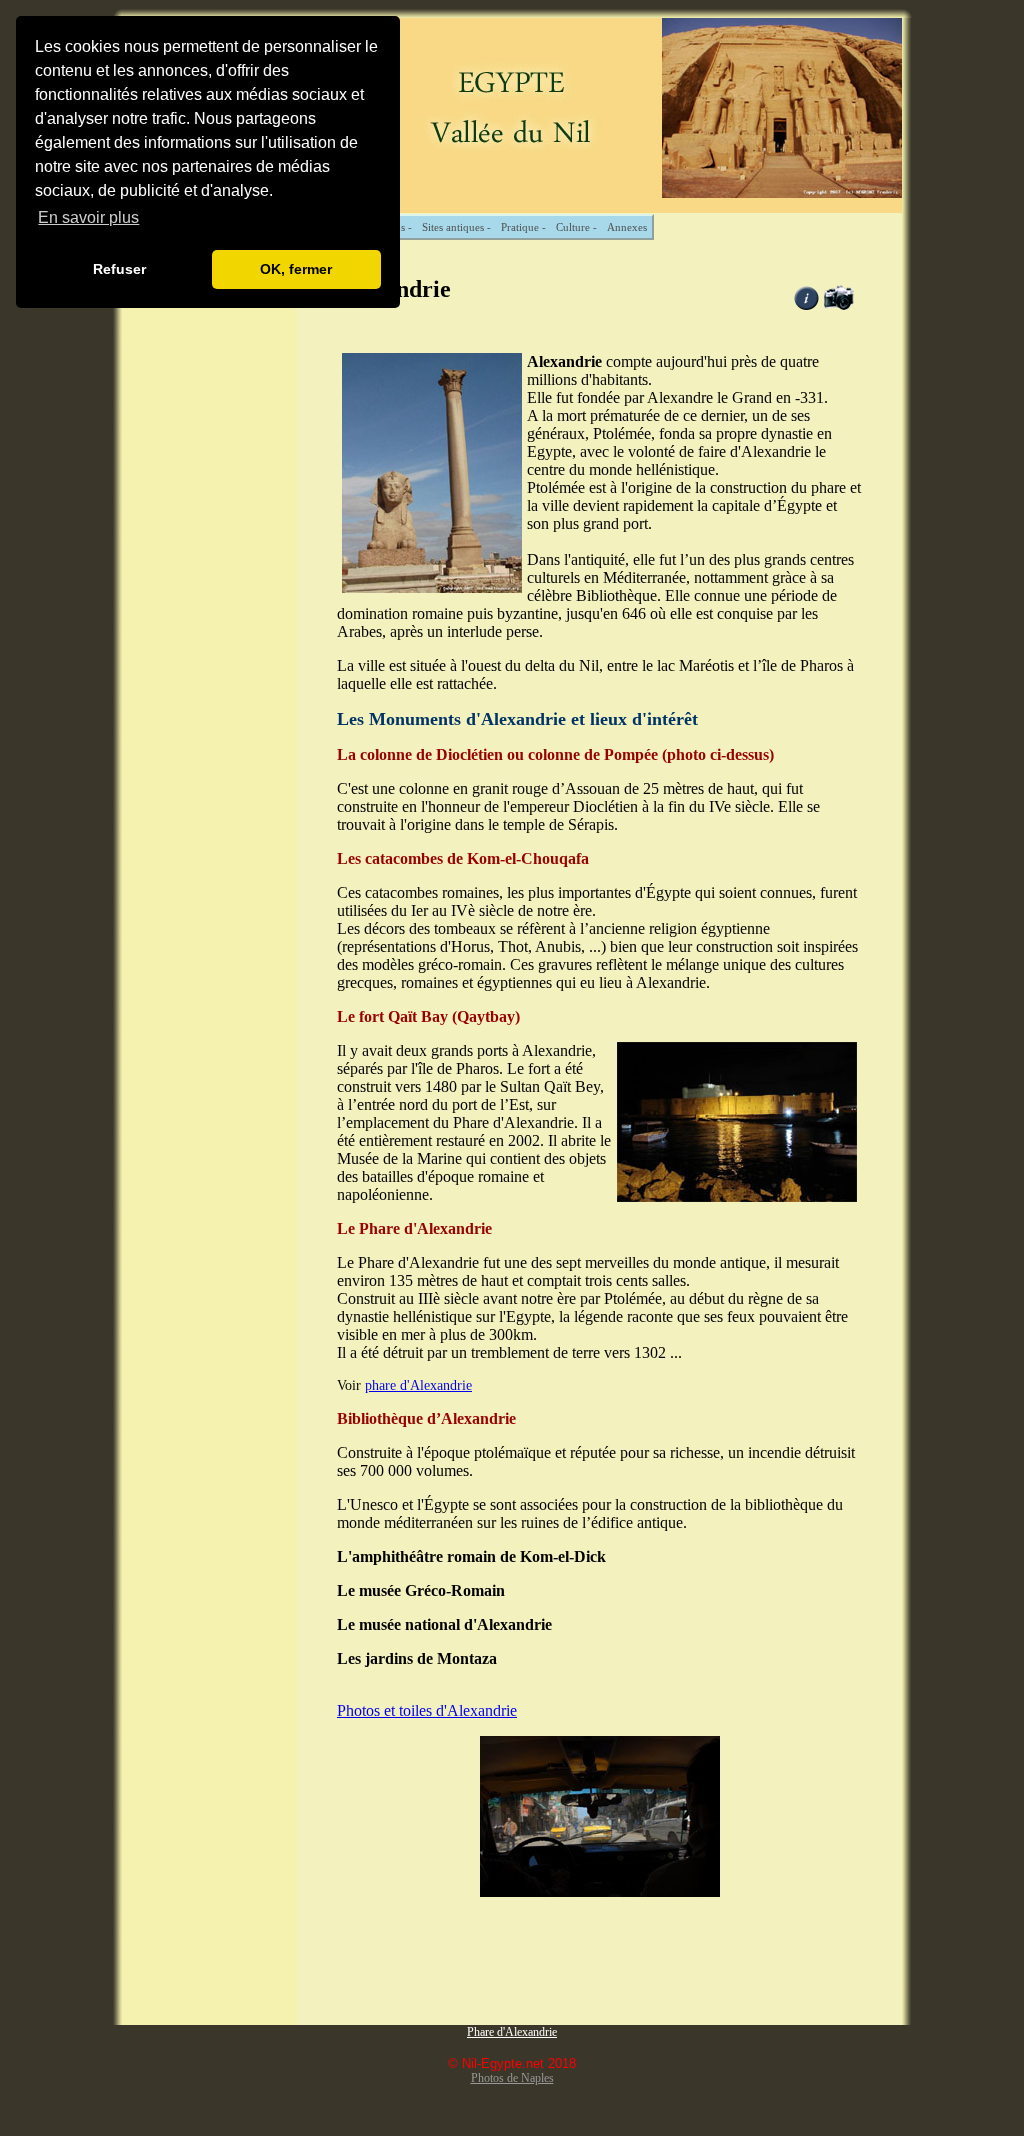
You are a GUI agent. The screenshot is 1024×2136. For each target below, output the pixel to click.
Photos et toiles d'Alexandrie (427, 1710)
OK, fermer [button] (296, 269)
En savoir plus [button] (88, 217)
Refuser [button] (119, 269)
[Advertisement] (210, 551)
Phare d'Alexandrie (512, 2032)
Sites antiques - (456, 227)
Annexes (627, 227)
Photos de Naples (512, 2078)
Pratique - (523, 227)
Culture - (576, 227)
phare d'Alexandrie (418, 1385)
